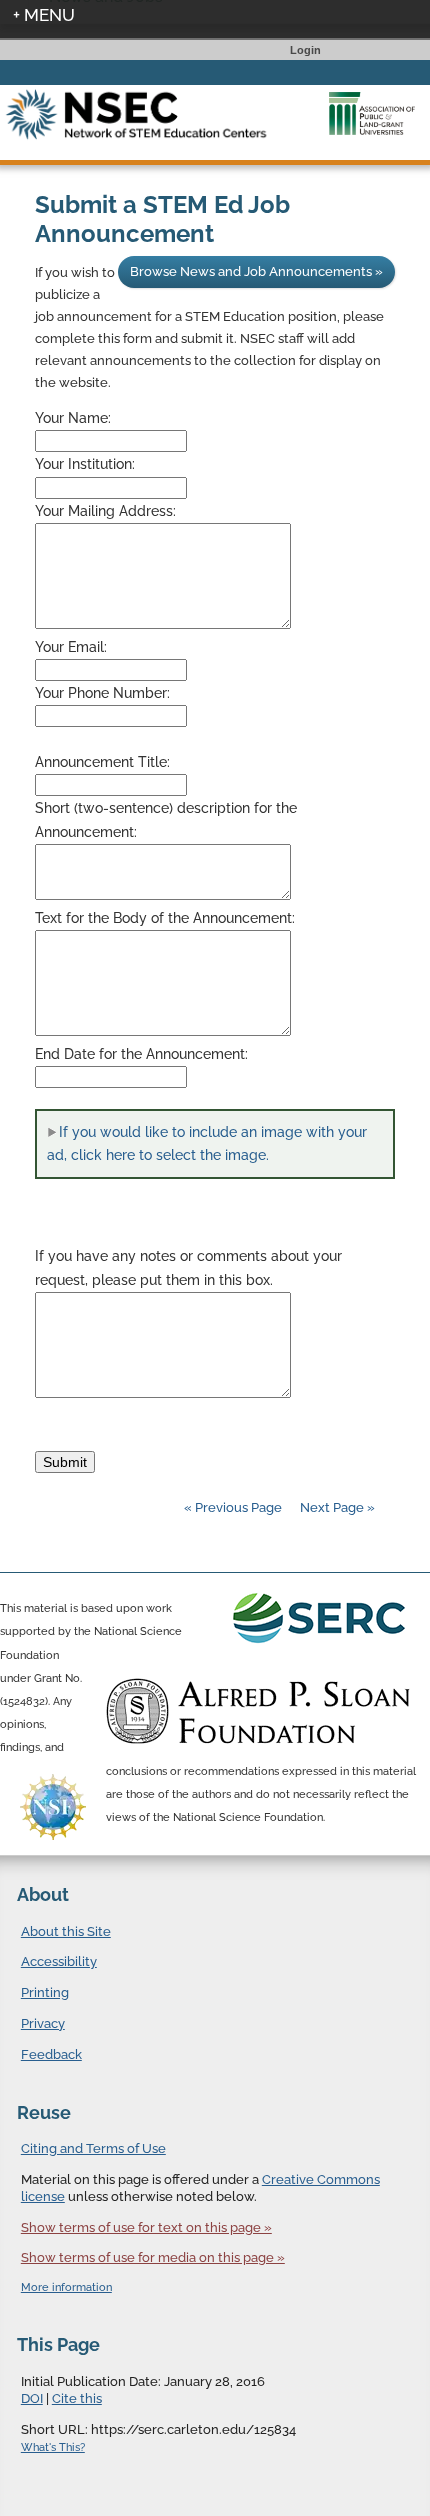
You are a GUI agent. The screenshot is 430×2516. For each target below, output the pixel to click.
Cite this (77, 2398)
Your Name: (73, 418)
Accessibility (59, 1961)
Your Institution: (85, 464)
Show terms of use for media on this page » (153, 2257)
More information (66, 2287)
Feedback (51, 2054)
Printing (45, 1992)
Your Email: (71, 647)
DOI (32, 2398)
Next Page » (336, 1507)
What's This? (53, 2447)
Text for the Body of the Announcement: (165, 918)
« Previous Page (233, 1507)
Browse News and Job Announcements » (256, 271)
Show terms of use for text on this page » (146, 2227)
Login (305, 50)
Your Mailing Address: (105, 511)
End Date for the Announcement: (141, 1054)
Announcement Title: (102, 762)
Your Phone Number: (102, 693)
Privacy (43, 2023)
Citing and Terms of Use (93, 2148)
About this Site (66, 1931)
